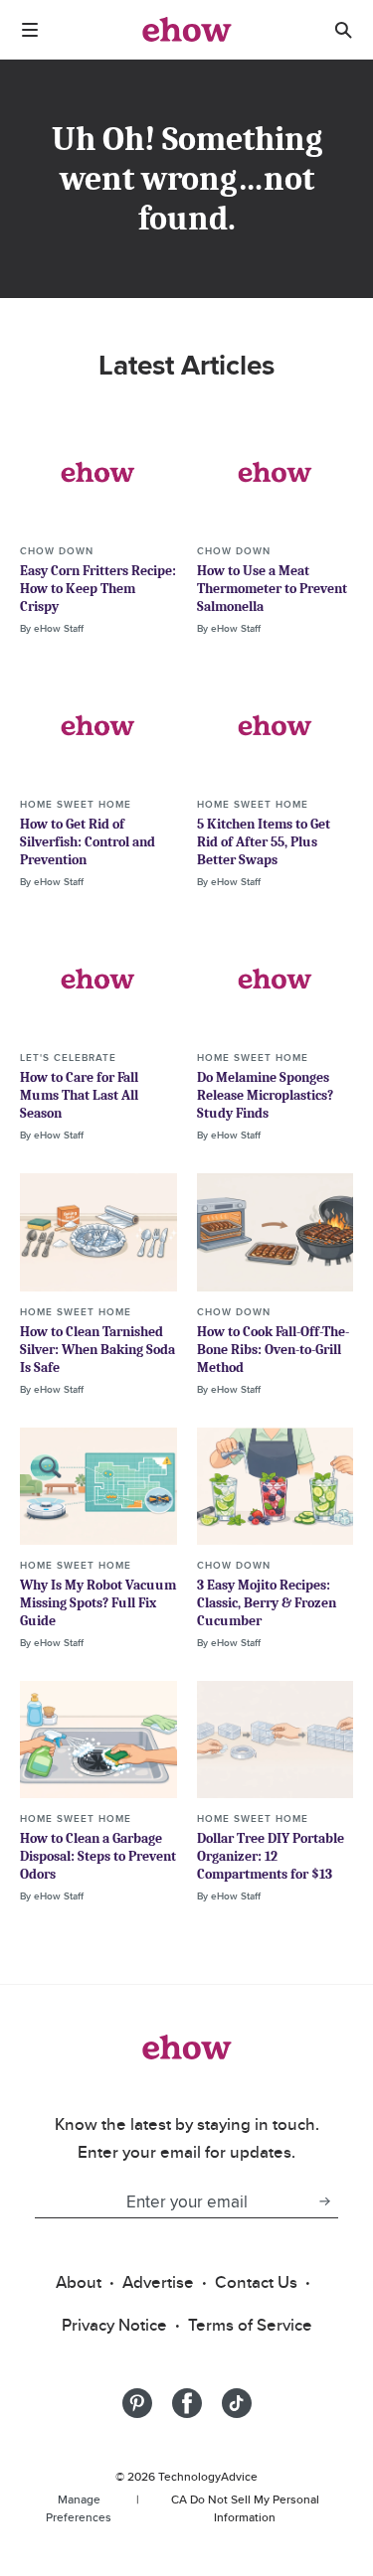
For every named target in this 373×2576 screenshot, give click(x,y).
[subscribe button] (324, 2201)
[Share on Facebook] (187, 2403)
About (79, 2282)
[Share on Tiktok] (237, 2403)
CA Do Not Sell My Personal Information (245, 2508)
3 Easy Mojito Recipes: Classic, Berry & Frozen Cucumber (267, 1603)
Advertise (158, 2282)
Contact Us (256, 2282)
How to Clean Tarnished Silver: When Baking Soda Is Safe (97, 1350)
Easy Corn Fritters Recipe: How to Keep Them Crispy (98, 589)
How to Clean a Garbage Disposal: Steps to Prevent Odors (98, 1856)
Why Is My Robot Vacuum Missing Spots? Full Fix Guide (98, 1603)
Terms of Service (250, 2325)
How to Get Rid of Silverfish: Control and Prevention (88, 842)
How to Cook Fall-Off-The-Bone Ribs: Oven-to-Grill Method (273, 1350)
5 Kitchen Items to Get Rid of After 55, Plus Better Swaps (264, 842)
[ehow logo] (187, 30)
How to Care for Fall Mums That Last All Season (79, 1095)
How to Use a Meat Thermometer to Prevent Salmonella (272, 589)
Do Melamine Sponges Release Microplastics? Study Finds (265, 1095)
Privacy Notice (114, 2325)
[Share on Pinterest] (137, 2403)
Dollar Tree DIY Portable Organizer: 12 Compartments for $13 (271, 1856)
